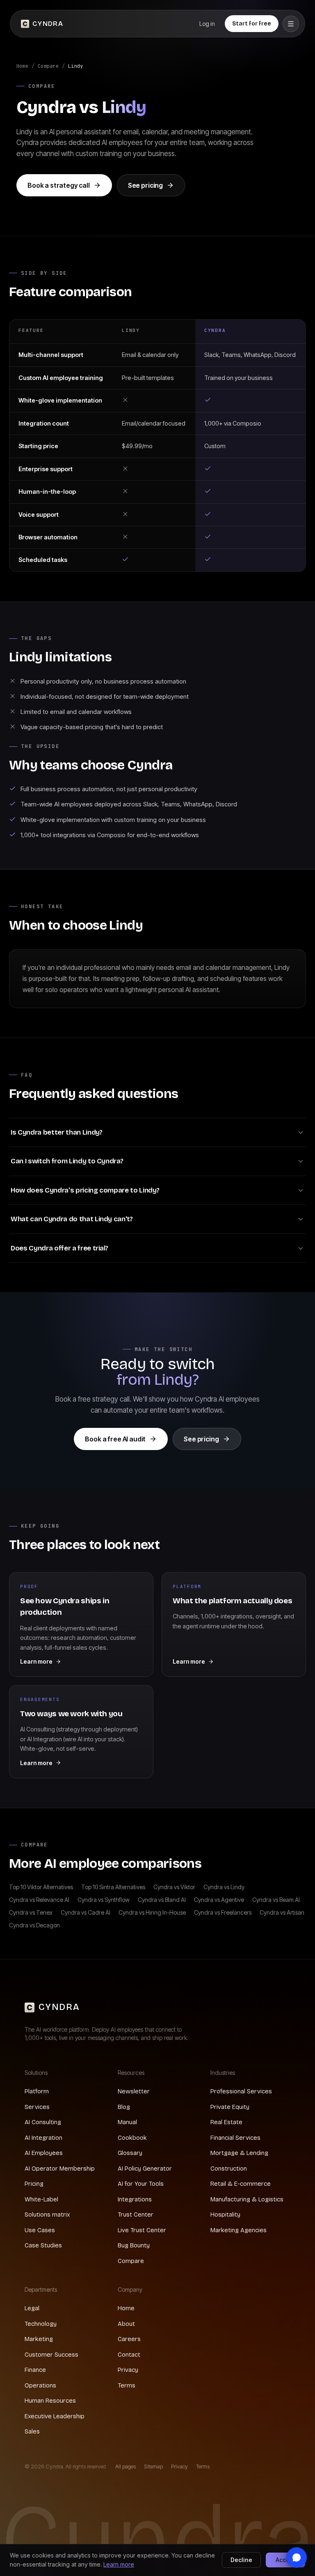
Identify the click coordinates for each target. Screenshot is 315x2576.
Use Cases (40, 2230)
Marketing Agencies (239, 2230)
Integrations (135, 2199)
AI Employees (44, 2153)
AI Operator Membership (60, 2169)
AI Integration (43, 2138)
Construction (229, 2169)
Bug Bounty (134, 2245)
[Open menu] (291, 24)
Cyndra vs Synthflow (104, 1900)
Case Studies (43, 2245)
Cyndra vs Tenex (31, 1912)
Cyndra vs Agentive (219, 1900)
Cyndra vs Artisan (282, 1912)
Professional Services (241, 2091)
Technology (41, 2324)
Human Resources (50, 2401)
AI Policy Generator (145, 2169)
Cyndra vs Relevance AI (39, 1900)
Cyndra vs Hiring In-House (152, 1912)
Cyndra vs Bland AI (162, 1900)
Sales (32, 2431)
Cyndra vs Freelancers (223, 1912)
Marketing (39, 2339)
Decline (241, 2560)
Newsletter (134, 2091)
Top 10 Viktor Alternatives (41, 1887)
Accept (285, 2560)
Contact (129, 2355)
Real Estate (226, 2122)
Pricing (34, 2184)
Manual (127, 2122)
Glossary (130, 2153)
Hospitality (225, 2215)
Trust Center (136, 2215)
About (126, 2324)
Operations (40, 2385)
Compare (48, 66)
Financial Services (235, 2138)
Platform (37, 2091)
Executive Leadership (55, 2416)
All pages (126, 2466)
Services (37, 2107)
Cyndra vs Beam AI (276, 1900)
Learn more (119, 2564)
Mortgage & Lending (239, 2153)
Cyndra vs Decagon (34, 1925)
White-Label (41, 2199)
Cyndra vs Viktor (174, 1887)
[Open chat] (297, 2558)
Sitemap (153, 2466)
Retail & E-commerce (241, 2184)
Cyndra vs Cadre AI (86, 1912)
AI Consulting (43, 2122)
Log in (207, 24)
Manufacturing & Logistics (247, 2199)
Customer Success (51, 2355)
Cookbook (132, 2138)
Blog (124, 2107)
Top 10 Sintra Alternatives (113, 1887)
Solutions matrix (47, 2215)
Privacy (128, 2370)
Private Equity (230, 2107)
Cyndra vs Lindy (224, 1887)
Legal (32, 2308)
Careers (129, 2339)
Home (22, 66)
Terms (127, 2385)
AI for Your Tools (141, 2184)
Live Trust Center (142, 2230)
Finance (35, 2370)
